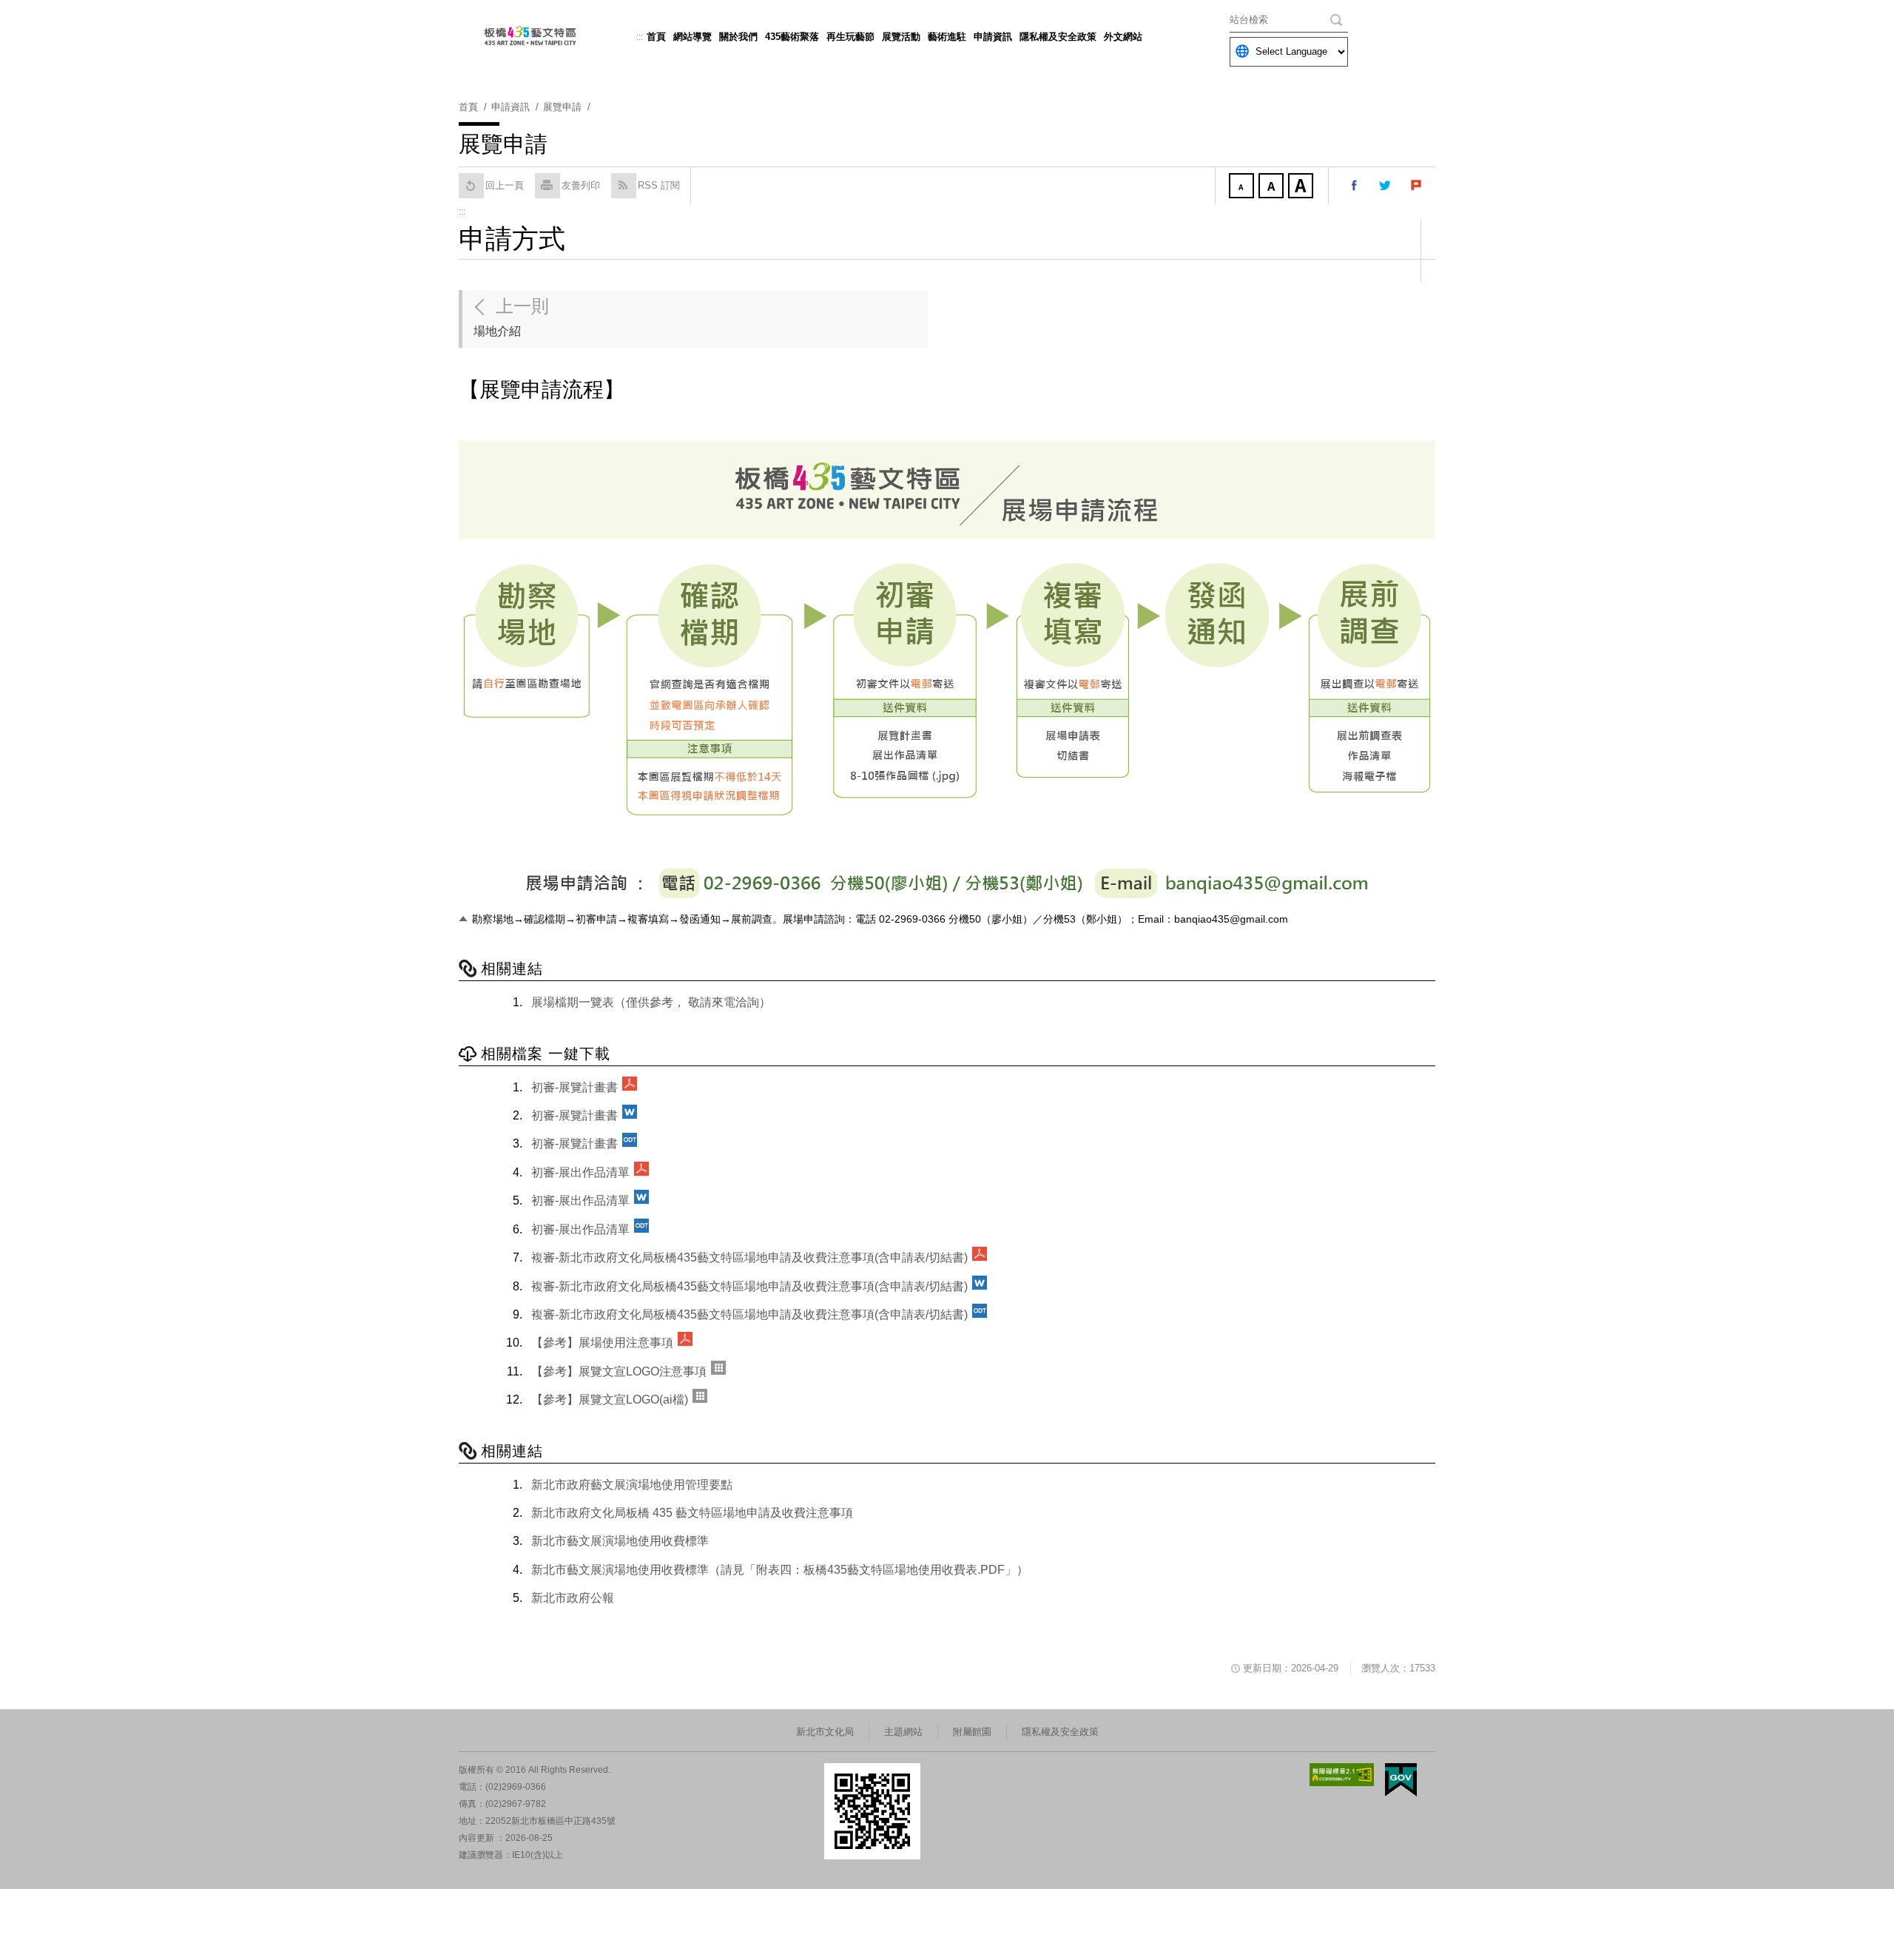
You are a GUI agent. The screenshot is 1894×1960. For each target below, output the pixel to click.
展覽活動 (901, 37)
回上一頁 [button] (505, 185)
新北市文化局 (825, 1732)
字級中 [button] (1273, 187)
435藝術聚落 (792, 37)
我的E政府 (1401, 1780)
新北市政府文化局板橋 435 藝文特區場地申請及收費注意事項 (692, 1513)
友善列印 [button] (581, 185)
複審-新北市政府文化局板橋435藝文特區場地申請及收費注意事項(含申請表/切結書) (749, 1257)
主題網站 (903, 1732)
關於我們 (738, 37)
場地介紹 (511, 317)
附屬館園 (972, 1732)
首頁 (656, 37)
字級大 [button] (1302, 187)
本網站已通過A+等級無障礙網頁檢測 (1342, 1775)
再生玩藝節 (850, 37)
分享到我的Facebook (1355, 186)
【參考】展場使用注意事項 (602, 1343)
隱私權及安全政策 (1058, 37)
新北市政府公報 (573, 1598)
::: (640, 37)
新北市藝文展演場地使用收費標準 (620, 1541)
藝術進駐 (947, 37)
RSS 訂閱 (659, 185)
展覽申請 (562, 107)
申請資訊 (993, 37)
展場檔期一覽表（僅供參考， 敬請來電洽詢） (651, 1002)
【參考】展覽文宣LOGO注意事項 (619, 1371)
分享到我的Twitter (1386, 186)
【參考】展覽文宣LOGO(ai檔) (610, 1400)
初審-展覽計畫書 (574, 1087)
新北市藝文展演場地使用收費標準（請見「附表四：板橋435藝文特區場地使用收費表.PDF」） (780, 1570)
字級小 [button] (1243, 187)
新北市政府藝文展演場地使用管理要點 (632, 1485)
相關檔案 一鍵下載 (546, 1054)
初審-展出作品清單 (580, 1172)
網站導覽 (692, 37)
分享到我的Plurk (1417, 186)
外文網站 (1123, 37)
